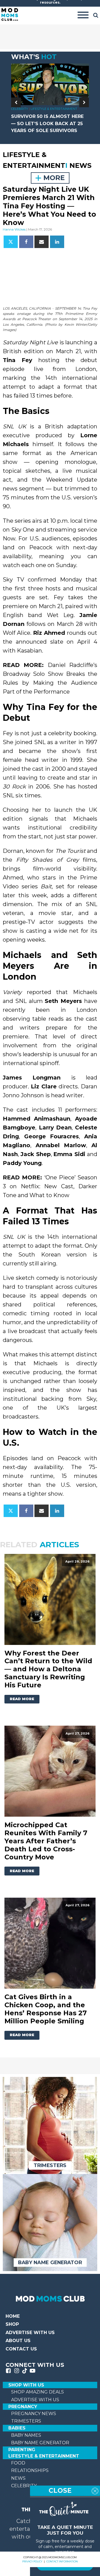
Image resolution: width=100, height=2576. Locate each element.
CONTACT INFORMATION (62, 2561)
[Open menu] (83, 15)
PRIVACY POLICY (32, 2561)
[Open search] (96, 15)
